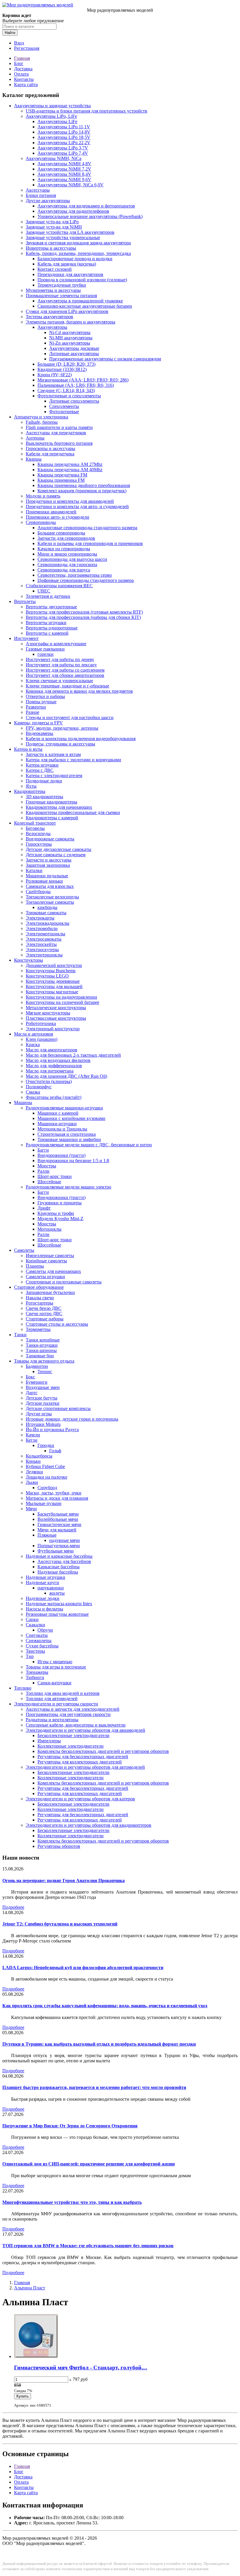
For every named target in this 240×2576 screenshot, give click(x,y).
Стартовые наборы (45, 1319)
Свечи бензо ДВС (44, 1308)
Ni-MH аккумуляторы (71, 338)
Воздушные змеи (43, 1387)
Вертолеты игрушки (46, 623)
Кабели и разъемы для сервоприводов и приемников (90, 543)
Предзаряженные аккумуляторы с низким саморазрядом (105, 359)
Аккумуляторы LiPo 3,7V (63, 148)
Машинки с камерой (58, 1113)
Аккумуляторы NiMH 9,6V (64, 179)
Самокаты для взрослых (50, 886)
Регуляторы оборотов (59, 1846)
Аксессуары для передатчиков (56, 433)
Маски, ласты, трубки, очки (54, 1493)
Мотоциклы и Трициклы (62, 1129)
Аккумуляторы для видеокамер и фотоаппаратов (86, 206)
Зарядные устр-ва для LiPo (52, 222)
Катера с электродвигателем (54, 775)
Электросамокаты (44, 939)
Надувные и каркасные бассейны (59, 1556)
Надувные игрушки (46, 1577)
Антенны (35, 438)
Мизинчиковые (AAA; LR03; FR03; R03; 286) (83, 380)
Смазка (33, 1092)
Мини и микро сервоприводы (67, 554)
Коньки (33, 1461)
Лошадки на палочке (47, 1477)
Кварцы (34, 459)
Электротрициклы (44, 955)
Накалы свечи (40, 1298)
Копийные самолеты (46, 1261)
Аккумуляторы (52, 327)
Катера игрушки (42, 765)
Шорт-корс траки (55, 1176)
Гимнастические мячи (59, 1524)
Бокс (30, 1377)
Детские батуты (42, 1398)
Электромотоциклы (46, 934)
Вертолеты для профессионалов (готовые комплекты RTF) (84, 612)
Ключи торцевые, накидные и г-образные (67, 686)
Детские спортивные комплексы (58, 1408)
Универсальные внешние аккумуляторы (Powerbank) (90, 216)
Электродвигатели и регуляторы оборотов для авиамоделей (85, 1730)
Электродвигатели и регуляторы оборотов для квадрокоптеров (89, 1825)
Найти (10, 33)
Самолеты (24, 1250)
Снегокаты (37, 1635)
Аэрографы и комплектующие (56, 644)
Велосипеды (38, 834)
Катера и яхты (28, 749)
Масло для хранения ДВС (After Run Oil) (66, 1076)
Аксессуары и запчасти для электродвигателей (73, 1709)
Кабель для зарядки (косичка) (67, 264)
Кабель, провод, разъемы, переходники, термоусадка (78, 253)
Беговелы (35, 828)
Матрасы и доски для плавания (57, 1498)
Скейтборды (38, 892)
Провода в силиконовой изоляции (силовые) (82, 280)
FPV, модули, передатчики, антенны (62, 728)
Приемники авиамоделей (51, 512)
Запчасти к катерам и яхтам (53, 754)
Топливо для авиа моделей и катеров (63, 1693)
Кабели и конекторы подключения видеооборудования (81, 739)
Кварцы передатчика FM (62, 475)
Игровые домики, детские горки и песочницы (72, 1419)
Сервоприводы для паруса (64, 570)
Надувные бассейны (58, 1572)
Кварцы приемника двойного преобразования (84, 485)
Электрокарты (40, 918)
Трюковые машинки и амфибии (69, 1139)
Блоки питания (41, 195)
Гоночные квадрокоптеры (52, 802)
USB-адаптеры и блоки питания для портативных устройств (86, 111)
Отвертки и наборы (45, 696)
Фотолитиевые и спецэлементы (69, 396)
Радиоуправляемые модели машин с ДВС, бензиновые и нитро (89, 1145)
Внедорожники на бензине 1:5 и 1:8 (73, 1161)
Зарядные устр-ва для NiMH (54, 227)
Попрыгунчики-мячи (59, 1546)
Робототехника (41, 1023)
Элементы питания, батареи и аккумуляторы (71, 322)
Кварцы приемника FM (61, 480)
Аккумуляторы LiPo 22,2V (64, 143)
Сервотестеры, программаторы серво (75, 575)
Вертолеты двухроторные (51, 607)
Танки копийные (43, 1340)
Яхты (31, 786)
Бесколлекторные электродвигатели (73, 1735)
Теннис (45, 1372)
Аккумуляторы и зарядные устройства (52, 106)
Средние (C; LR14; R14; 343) (66, 390)
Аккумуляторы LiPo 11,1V (64, 127)
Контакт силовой (55, 269)
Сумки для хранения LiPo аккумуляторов (67, 311)
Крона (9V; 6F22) (55, 375)
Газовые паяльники (45, 649)
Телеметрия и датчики (48, 596)
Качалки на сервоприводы (64, 549)
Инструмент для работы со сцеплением (65, 670)
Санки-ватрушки (54, 1683)
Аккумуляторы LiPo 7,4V (63, 153)
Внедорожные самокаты (50, 839)
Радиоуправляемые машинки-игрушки (64, 1108)
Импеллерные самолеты (50, 1255)
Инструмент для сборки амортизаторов (65, 675)
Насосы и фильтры (44, 1609)
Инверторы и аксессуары (51, 248)
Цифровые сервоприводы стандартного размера (86, 580)
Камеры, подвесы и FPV (38, 723)
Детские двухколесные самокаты (59, 849)
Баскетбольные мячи (58, 1514)
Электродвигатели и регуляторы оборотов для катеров (80, 1799)
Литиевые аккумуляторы (74, 354)
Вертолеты (25, 601)
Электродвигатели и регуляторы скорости (56, 1704)
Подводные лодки (44, 781)
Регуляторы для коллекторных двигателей (80, 1762)
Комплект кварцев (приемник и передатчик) (82, 491)
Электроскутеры (42, 950)
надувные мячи (65, 1540)
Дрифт (44, 1208)
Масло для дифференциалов (54, 1066)
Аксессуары (38, 190)
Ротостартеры (40, 1303)
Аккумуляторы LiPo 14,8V (64, 132)
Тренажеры (37, 1672)
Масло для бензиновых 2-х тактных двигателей (73, 1055)
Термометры (38, 1329)
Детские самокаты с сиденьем (56, 855)
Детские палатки (43, 1403)
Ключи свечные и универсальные (59, 681)
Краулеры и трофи (56, 1213)
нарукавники (51, 1588)
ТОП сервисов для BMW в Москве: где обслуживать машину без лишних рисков (88, 2246)
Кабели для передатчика (50, 454)
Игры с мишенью (55, 1662)
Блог (19, 63)
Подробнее (13, 1907)
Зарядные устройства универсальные (63, 237)
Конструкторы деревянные (53, 981)
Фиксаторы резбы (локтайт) (54, 1097)
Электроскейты (41, 944)
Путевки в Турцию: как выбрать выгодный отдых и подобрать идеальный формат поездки (99, 2044)
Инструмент (26, 638)
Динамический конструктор (54, 965)
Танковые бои (40, 1356)
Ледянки (34, 1472)
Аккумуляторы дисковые (74, 348)
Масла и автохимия (34, 1034)
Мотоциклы (49, 1229)
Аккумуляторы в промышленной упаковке (80, 301)
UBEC (44, 591)
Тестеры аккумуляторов (49, 317)
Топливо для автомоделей (52, 1699)
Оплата (21, 74)
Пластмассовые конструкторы (56, 1018)
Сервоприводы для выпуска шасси (72, 559)
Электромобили (42, 928)
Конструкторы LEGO (47, 976)
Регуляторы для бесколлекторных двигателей (83, 1757)
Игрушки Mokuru (43, 1424)
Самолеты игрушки (45, 1277)
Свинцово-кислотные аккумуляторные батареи (85, 306)
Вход (19, 43)
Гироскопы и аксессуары (50, 448)
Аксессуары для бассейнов (64, 1561)
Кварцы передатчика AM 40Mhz (70, 470)
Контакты (24, 79)
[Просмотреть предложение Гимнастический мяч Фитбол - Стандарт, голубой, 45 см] (36, 2356)
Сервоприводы (41, 522)
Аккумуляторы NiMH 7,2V (64, 169)
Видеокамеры (40, 733)
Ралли (43, 1171)
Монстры (47, 1166)
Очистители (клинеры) (49, 1081)
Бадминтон (37, 1366)
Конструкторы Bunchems (51, 971)
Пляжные (47, 1535)
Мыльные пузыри (44, 1503)
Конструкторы (29, 960)
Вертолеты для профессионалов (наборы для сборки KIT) (83, 617)
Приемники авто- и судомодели (58, 517)
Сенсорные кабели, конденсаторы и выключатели (76, 1725)
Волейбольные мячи (58, 1519)
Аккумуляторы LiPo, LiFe (51, 116)
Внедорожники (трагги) (61, 1155)
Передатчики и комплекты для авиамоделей (70, 501)
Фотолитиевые (64, 412)
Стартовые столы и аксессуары (57, 1324)
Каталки (34, 870)
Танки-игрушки (42, 1345)
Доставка (23, 69)
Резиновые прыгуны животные (57, 1614)
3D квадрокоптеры (44, 797)
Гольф (55, 1451)
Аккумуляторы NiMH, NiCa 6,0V (71, 185)
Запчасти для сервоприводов (66, 538)
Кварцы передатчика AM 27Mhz (70, 464)
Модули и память (43, 496)
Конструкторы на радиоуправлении (61, 997)
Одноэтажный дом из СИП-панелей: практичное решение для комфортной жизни (89, 2164)
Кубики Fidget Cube (45, 1466)
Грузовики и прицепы (60, 1203)
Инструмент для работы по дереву (60, 659)
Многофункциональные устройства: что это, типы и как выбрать (72, 2202)
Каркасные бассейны (59, 1567)
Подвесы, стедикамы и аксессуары (60, 744)
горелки (46, 654)
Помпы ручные (41, 702)
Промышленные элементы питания (61, 296)
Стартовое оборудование (39, 1287)
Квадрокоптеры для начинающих (59, 807)
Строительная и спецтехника (67, 1134)
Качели (33, 1435)
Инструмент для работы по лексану (61, 665)
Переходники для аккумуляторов (70, 274)
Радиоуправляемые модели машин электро (68, 1187)
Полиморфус (39, 1087)
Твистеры (35, 1651)
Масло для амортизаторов (52, 1050)
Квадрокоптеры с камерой (52, 818)
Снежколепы (39, 1641)
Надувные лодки (43, 1598)
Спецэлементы (64, 406)
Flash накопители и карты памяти (59, 427)
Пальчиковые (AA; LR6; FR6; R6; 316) (76, 385)
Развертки (36, 707)
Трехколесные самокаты (50, 902)
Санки (32, 1619)
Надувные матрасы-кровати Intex (59, 1604)
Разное (32, 712)
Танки (20, 1335)
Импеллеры (49, 1741)
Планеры (35, 1266)
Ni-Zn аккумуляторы (70, 343)
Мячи (31, 1509)
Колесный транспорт (35, 823)
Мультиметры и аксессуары (53, 290)
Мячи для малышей (57, 1530)
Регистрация (27, 48)
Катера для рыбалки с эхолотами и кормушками (73, 760)
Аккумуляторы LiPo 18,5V (64, 137)
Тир (30, 1656)
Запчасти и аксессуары (49, 860)
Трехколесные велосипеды (52, 897)
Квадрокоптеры (30, 791)
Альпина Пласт (30, 2288)
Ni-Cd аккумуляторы (70, 332)
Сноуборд (47, 1488)
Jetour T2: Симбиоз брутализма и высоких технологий (60, 1924)
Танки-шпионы (41, 1350)
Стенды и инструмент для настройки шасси (70, 717)
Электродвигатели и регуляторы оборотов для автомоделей (85, 1767)
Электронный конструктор (53, 1029)
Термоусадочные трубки (62, 285)
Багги (43, 1150)
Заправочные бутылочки (50, 1292)
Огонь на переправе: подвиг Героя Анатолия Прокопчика (64, 1881)
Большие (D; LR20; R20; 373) (66, 364)
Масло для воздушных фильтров (58, 1060)
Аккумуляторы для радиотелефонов (73, 211)
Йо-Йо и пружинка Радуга (52, 1430)
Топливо (23, 1688)
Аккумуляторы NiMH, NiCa (54, 158)
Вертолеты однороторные (52, 628)
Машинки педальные (47, 876)
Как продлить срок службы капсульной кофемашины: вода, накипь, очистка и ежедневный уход (105, 2006)
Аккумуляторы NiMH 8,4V (64, 174)
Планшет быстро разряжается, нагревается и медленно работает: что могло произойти (94, 2087)
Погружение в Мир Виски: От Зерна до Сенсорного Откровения (70, 2126)
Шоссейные (49, 1182)
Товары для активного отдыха (44, 1361)
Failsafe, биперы (42, 422)
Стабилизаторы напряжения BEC (59, 586)
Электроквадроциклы (48, 923)
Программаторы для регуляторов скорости (68, 1714)
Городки (46, 1445)
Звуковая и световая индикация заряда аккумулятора (78, 243)
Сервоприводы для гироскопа (67, 565)
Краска (33, 1044)
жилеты (57, 1593)
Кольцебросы (39, 1456)
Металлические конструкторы (56, 1008)
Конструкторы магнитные (52, 992)
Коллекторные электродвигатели (71, 1746)
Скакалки (35, 1625)
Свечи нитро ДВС (44, 1313)
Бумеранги (37, 1382)
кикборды (47, 907)
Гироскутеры (39, 844)
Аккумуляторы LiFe (57, 121)
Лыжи (32, 1482)
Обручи (45, 1630)
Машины (23, 1103)
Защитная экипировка (48, 865)
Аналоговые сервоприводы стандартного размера (87, 528)
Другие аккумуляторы (48, 201)
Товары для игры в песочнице (56, 1667)
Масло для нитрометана (50, 1071)
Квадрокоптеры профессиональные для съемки (73, 812)
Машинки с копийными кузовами (71, 1118)
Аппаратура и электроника (41, 417)
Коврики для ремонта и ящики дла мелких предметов (79, 691)
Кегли (32, 1440)
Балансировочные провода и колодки (75, 259)
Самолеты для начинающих (53, 1271)
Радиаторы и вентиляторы (52, 1720)
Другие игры (39, 1414)
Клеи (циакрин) (42, 1039)
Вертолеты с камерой (47, 633)
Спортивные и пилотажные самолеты (64, 1282)
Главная (22, 58)
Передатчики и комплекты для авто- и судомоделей (77, 506)
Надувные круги (42, 1582)
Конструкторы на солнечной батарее (62, 1002)
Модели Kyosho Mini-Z (60, 1219)
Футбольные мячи (56, 1551)
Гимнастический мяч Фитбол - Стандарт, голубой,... (81, 2368)
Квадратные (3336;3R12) (62, 369)
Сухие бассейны (42, 1646)
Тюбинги (35, 1677)
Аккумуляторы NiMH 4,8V (64, 164)
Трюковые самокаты (46, 913)
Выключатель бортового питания (59, 443)
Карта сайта (26, 85)
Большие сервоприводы (61, 533)
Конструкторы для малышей (54, 986)
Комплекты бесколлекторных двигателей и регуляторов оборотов (103, 1751)
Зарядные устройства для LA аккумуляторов (70, 232)
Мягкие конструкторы (48, 1013)
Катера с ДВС (40, 770)
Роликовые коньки (44, 881)
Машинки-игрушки (57, 1124)
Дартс (32, 1393)
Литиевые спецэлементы (74, 401)
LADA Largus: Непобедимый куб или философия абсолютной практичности (83, 1968)
